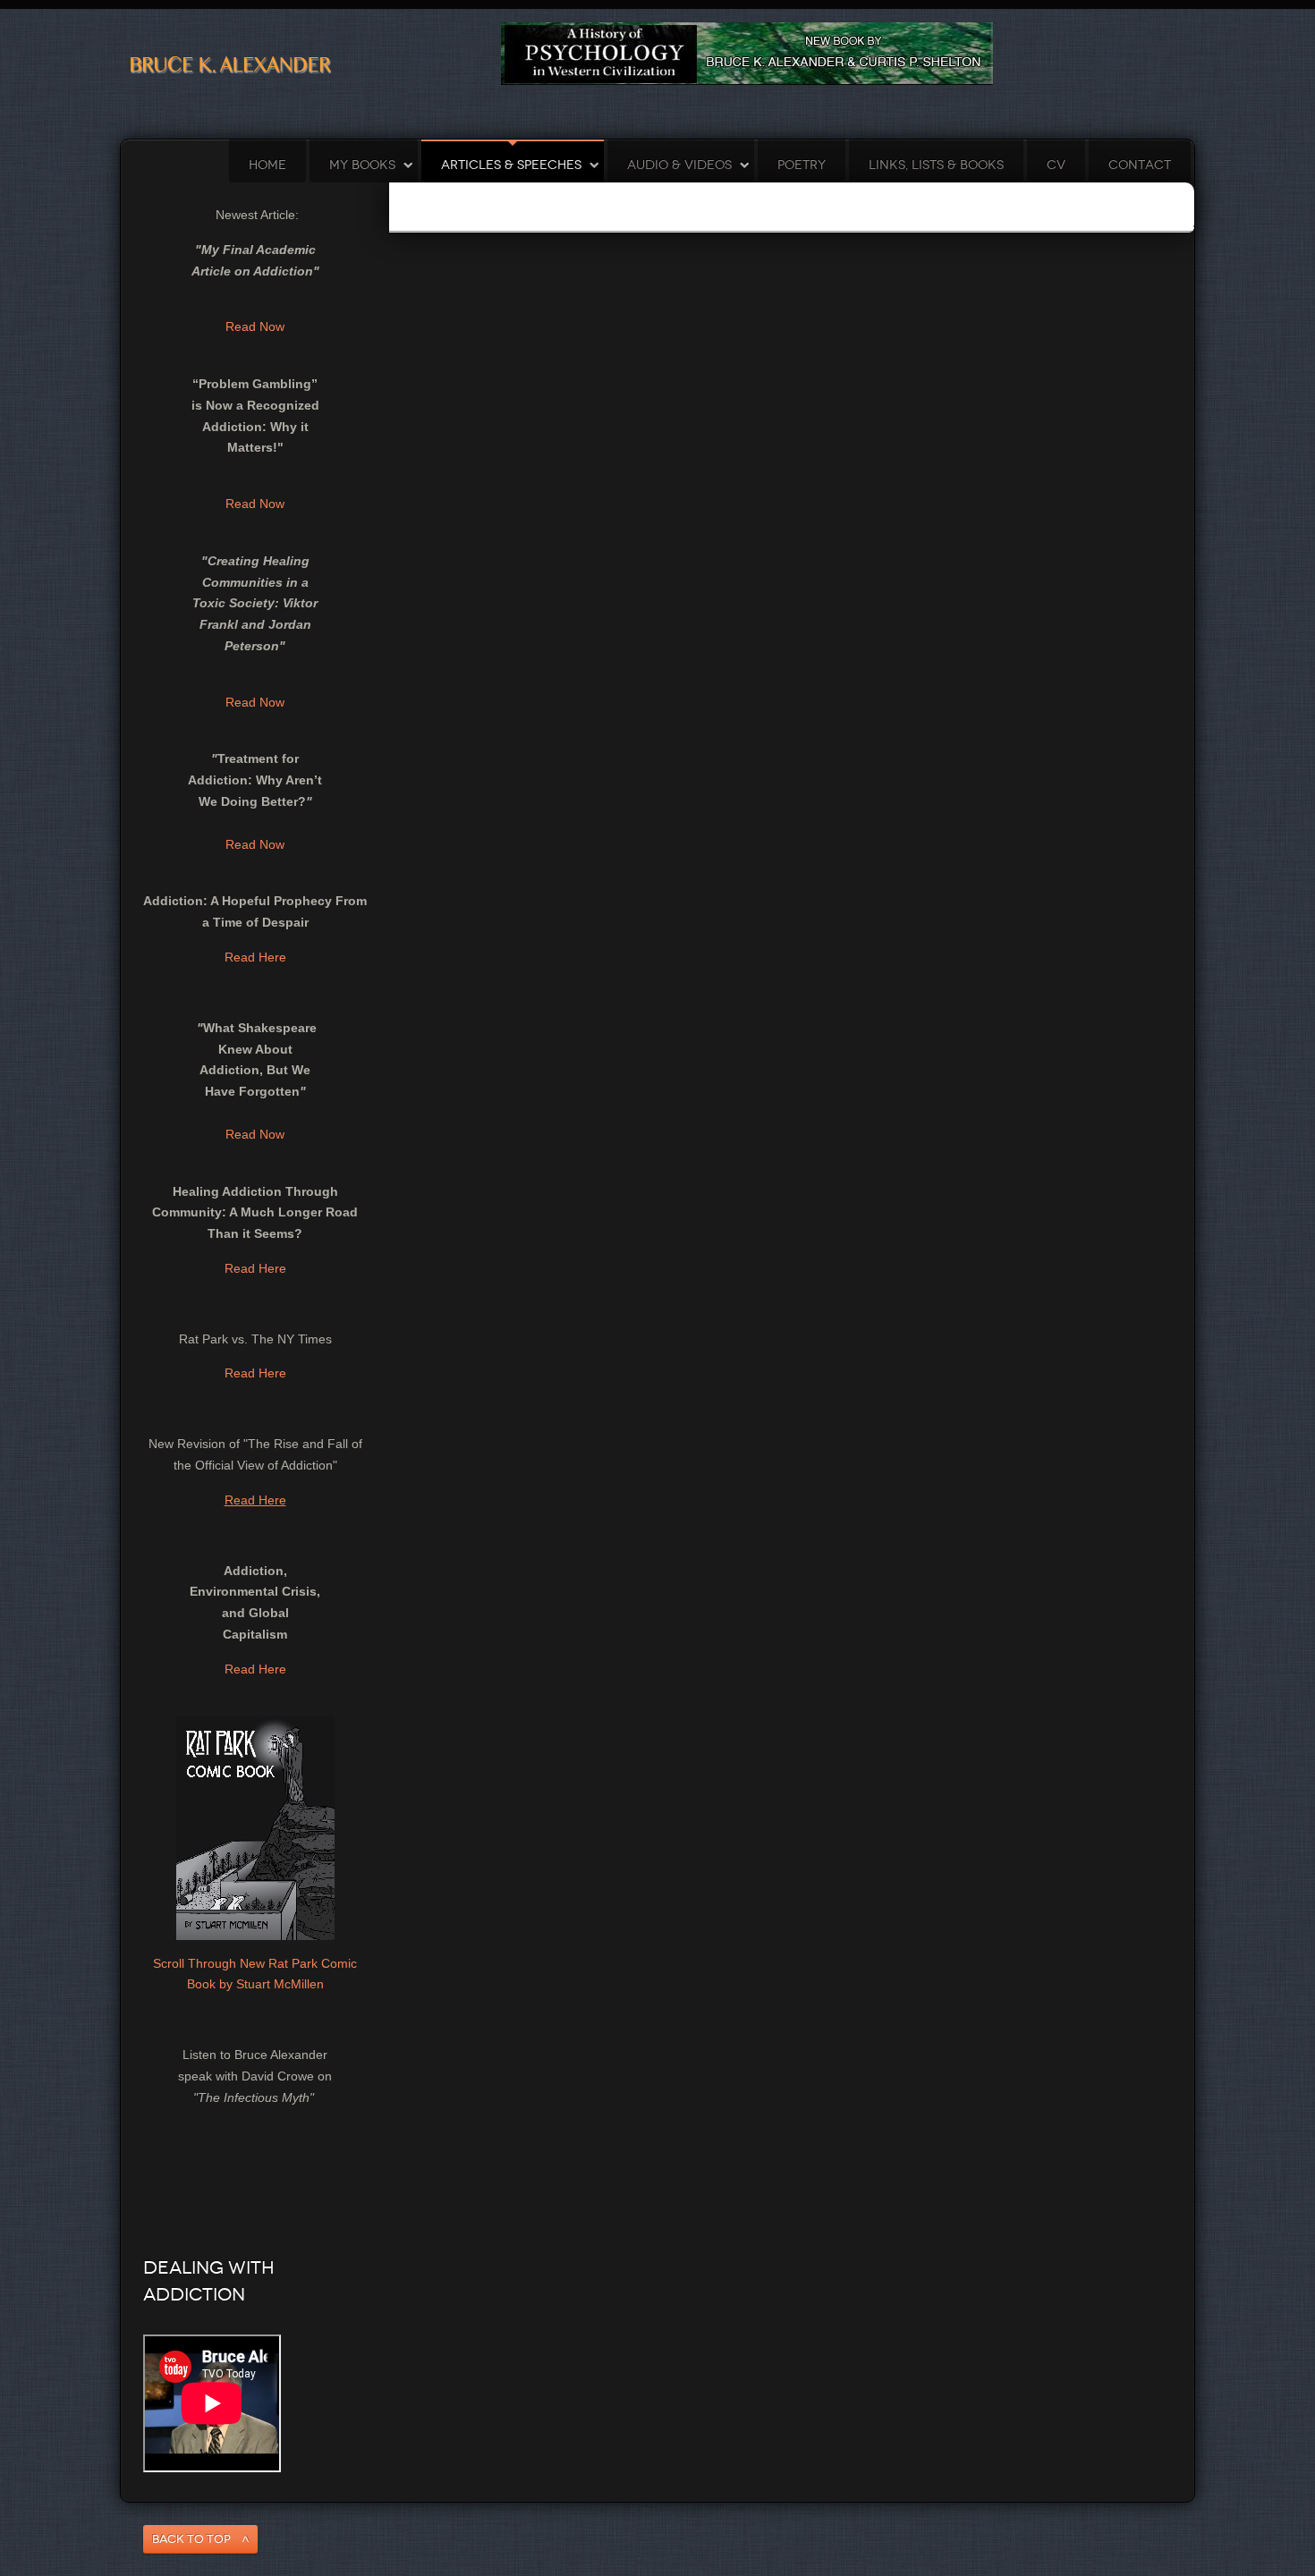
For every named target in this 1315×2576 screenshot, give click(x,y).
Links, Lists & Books (936, 165)
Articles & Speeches (511, 165)
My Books (362, 165)
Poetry (802, 165)
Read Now (255, 326)
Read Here (255, 957)
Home (267, 165)
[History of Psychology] (747, 53)
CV (1056, 165)
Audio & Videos (679, 165)
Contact (1140, 165)
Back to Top (191, 2539)
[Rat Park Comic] (255, 1826)
